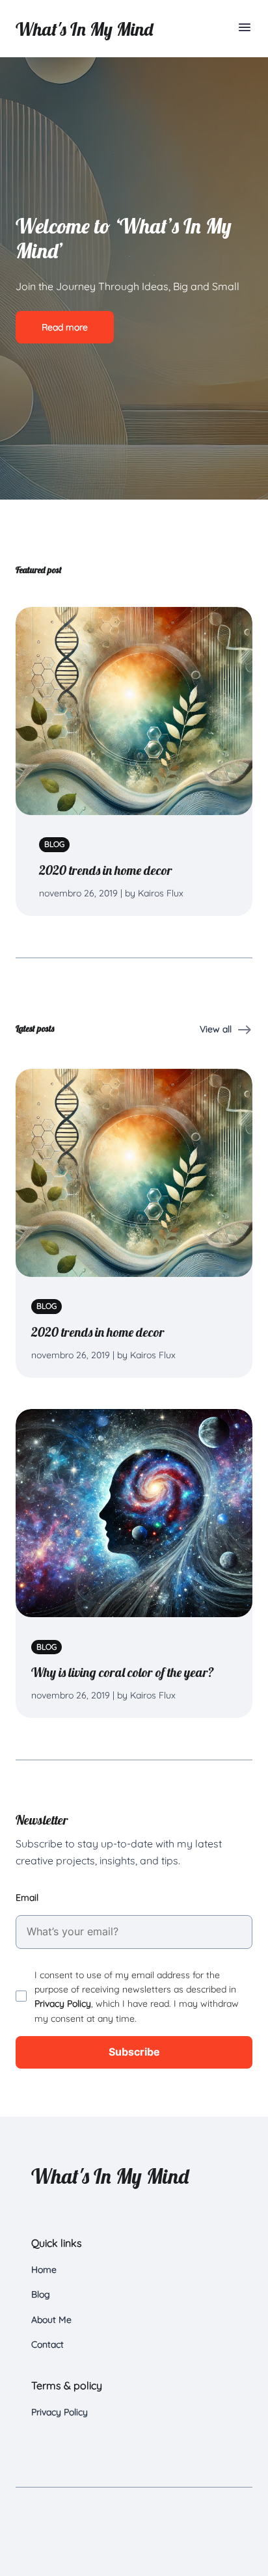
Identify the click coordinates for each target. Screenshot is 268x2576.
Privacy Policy (63, 2004)
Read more (65, 327)
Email (27, 1898)
